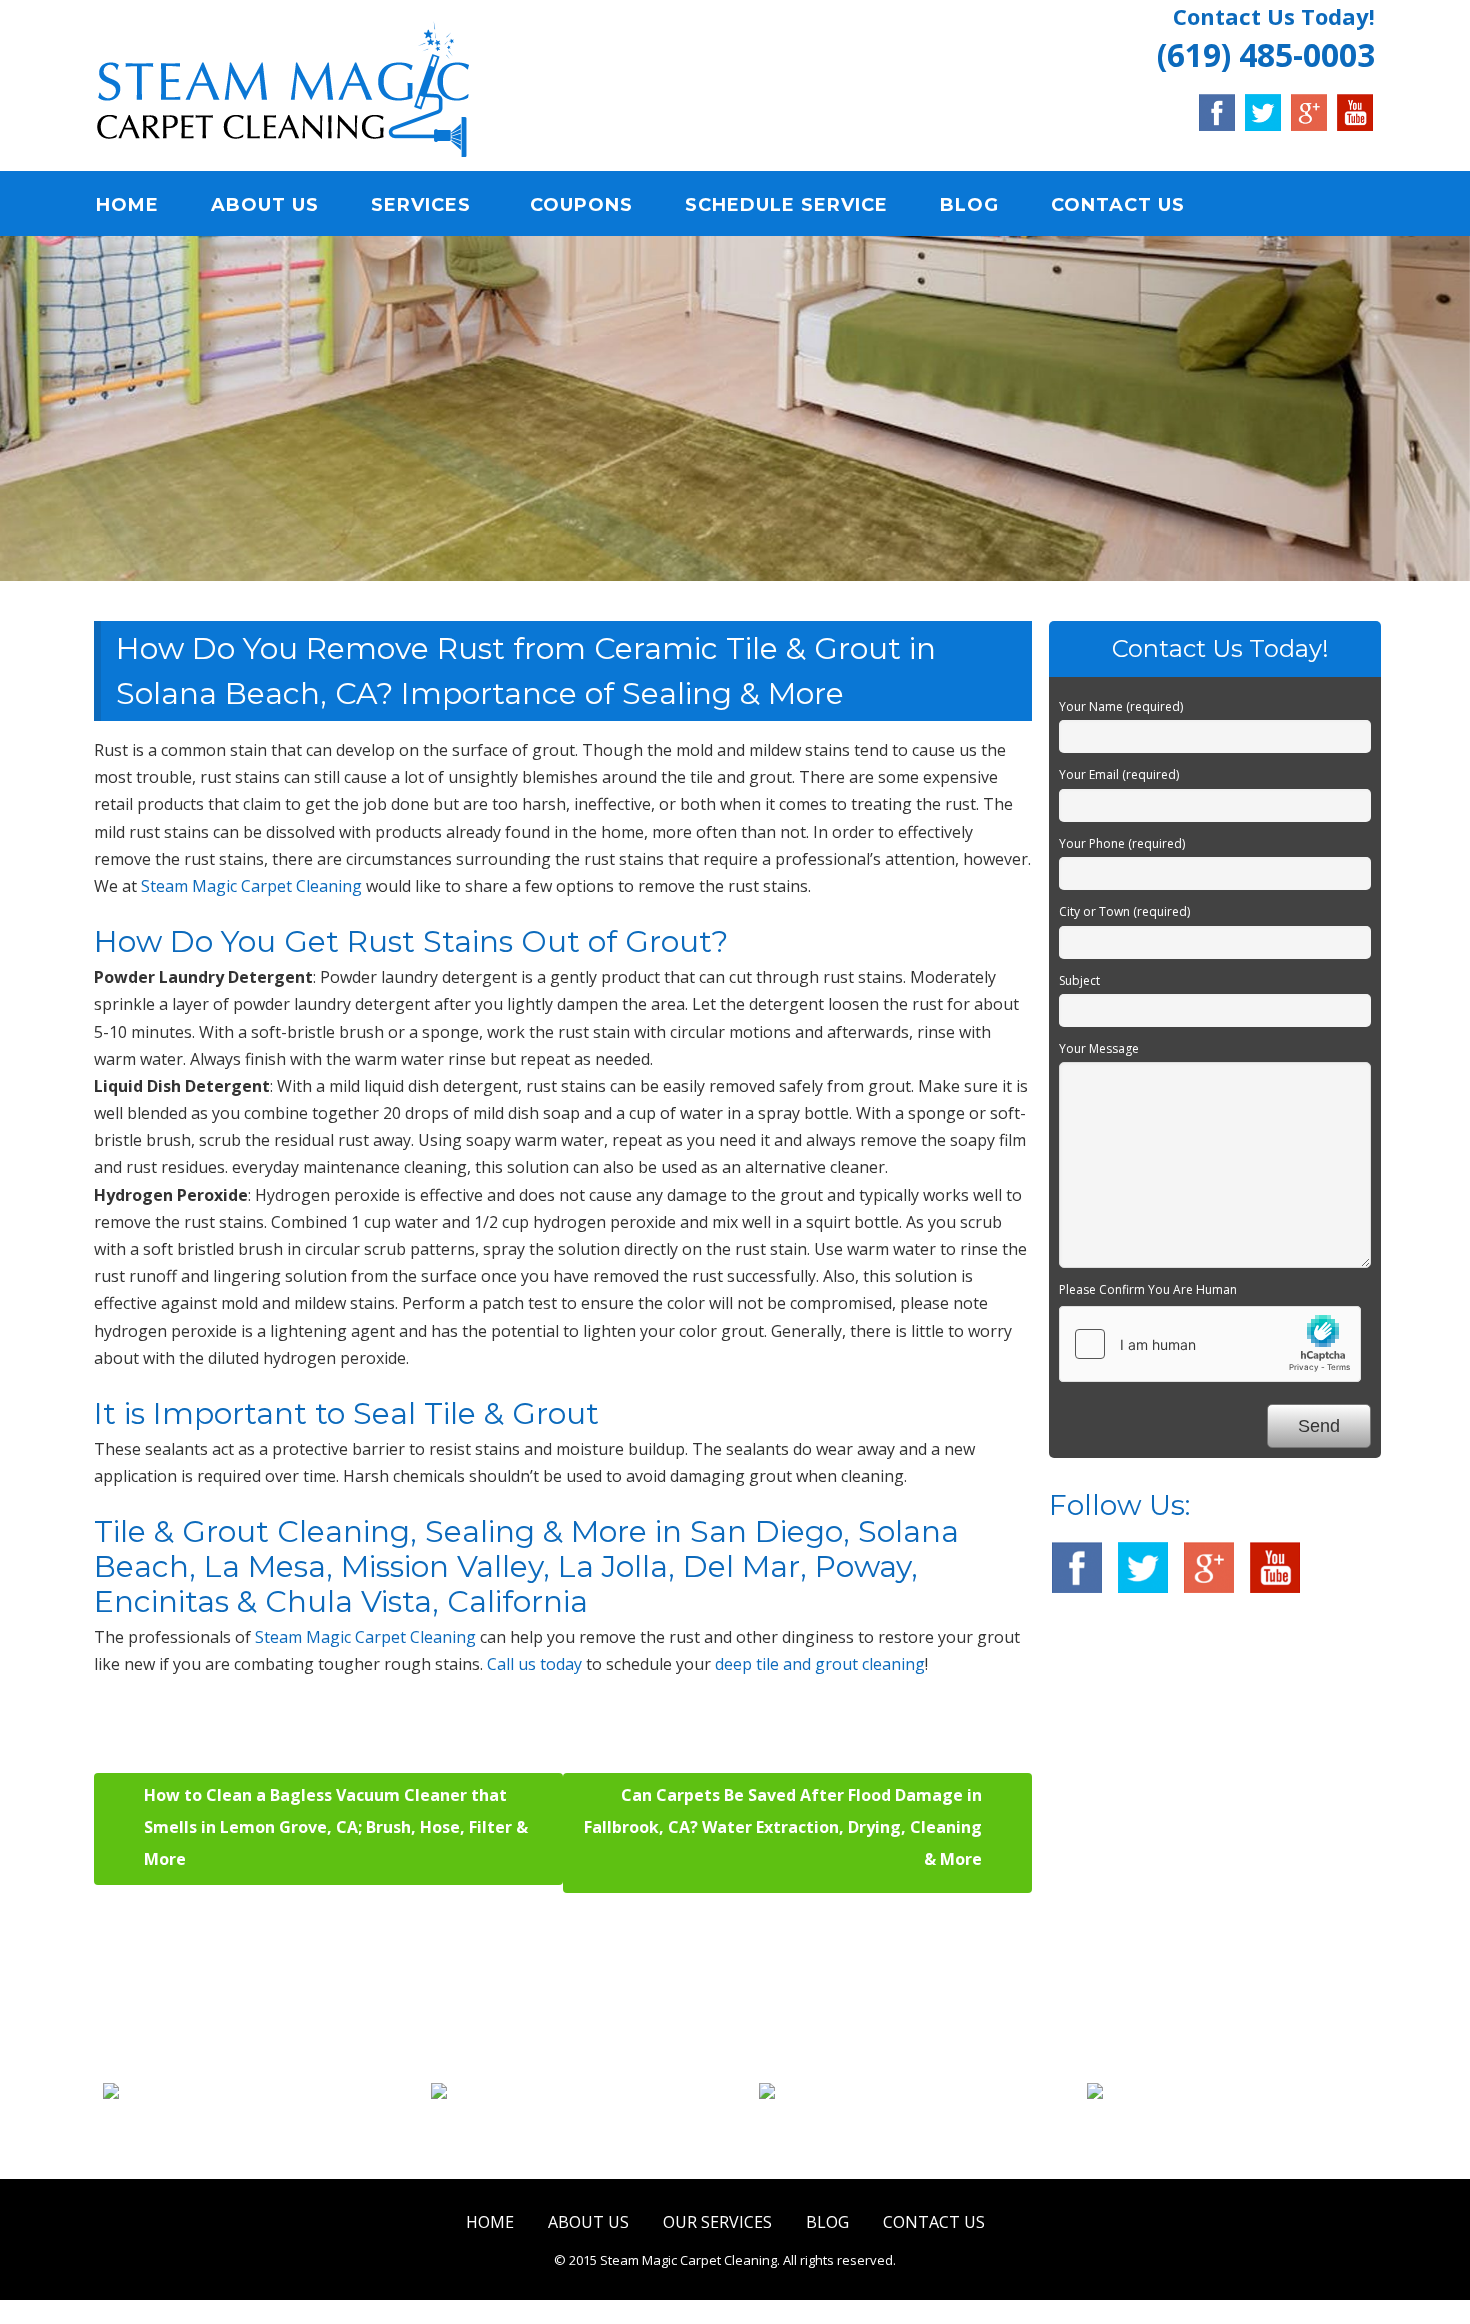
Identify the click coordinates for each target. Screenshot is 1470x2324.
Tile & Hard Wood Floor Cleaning (582, 2128)
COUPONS (581, 205)
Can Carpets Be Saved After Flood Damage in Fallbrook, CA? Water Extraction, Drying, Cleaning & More (783, 1827)
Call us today (534, 1664)
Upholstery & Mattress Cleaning (910, 2128)
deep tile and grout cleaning (820, 1664)
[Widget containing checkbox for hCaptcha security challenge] (1210, 1344)
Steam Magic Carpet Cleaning (251, 886)
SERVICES (421, 205)
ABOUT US (265, 205)
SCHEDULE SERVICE (786, 205)
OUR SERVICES (717, 2222)
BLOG (969, 205)
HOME (127, 205)
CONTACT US (1118, 205)
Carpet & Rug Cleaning (254, 2116)
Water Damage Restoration (1239, 2116)
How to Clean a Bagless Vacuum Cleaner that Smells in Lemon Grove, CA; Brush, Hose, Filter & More (336, 1827)
